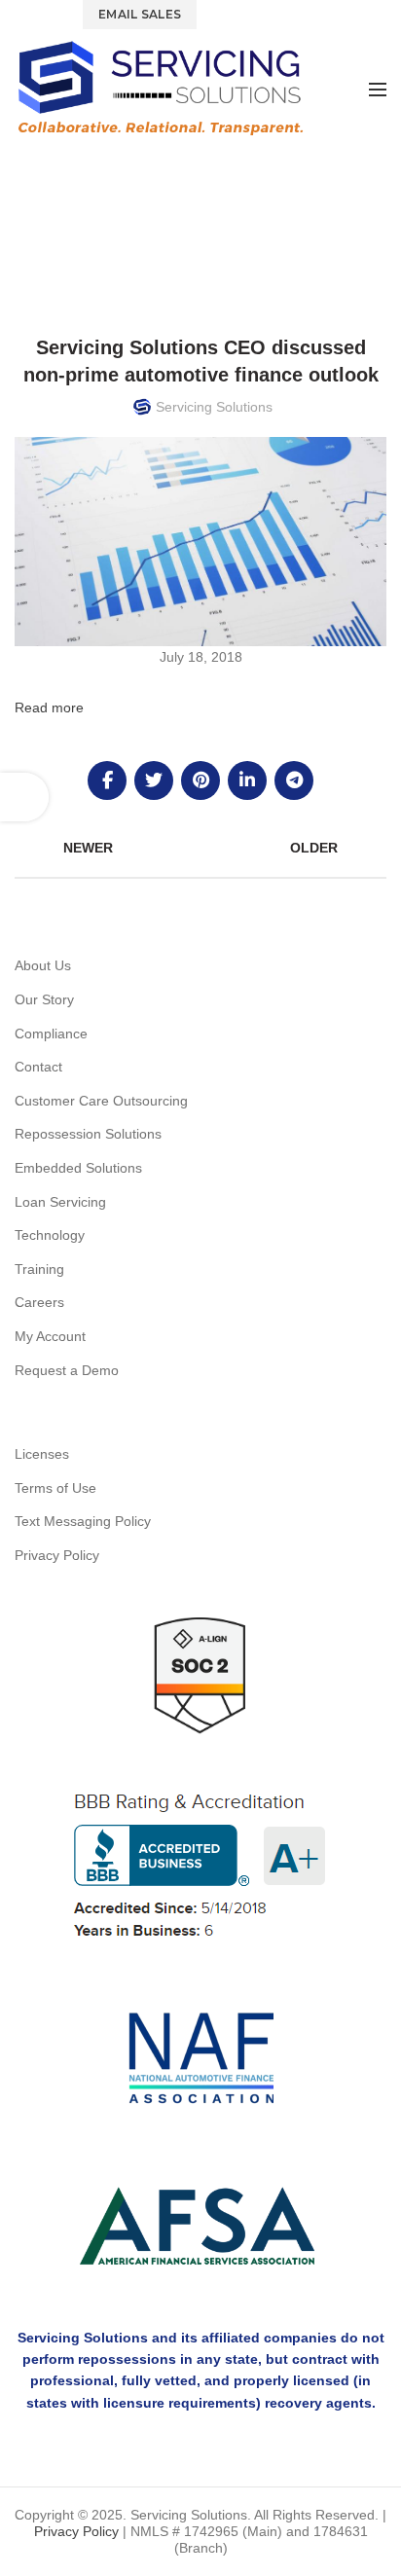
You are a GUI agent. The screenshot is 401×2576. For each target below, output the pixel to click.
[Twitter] (154, 780)
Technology (50, 1235)
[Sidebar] (24, 797)
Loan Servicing (60, 1202)
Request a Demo (67, 1370)
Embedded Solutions (78, 1168)
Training (39, 1269)
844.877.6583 (258, 13)
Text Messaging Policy (83, 1521)
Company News (227, 224)
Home (145, 224)
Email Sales (140, 14)
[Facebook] (107, 780)
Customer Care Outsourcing (101, 1101)
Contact (38, 1067)
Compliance (51, 1034)
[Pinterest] (200, 780)
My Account (50, 1336)
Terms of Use (55, 1488)
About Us (43, 965)
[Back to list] (200, 848)
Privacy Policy (57, 1555)
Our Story (44, 999)
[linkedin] (247, 780)
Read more (49, 707)
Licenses (42, 1454)
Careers (39, 1302)
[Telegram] (294, 780)
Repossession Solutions (88, 1134)
